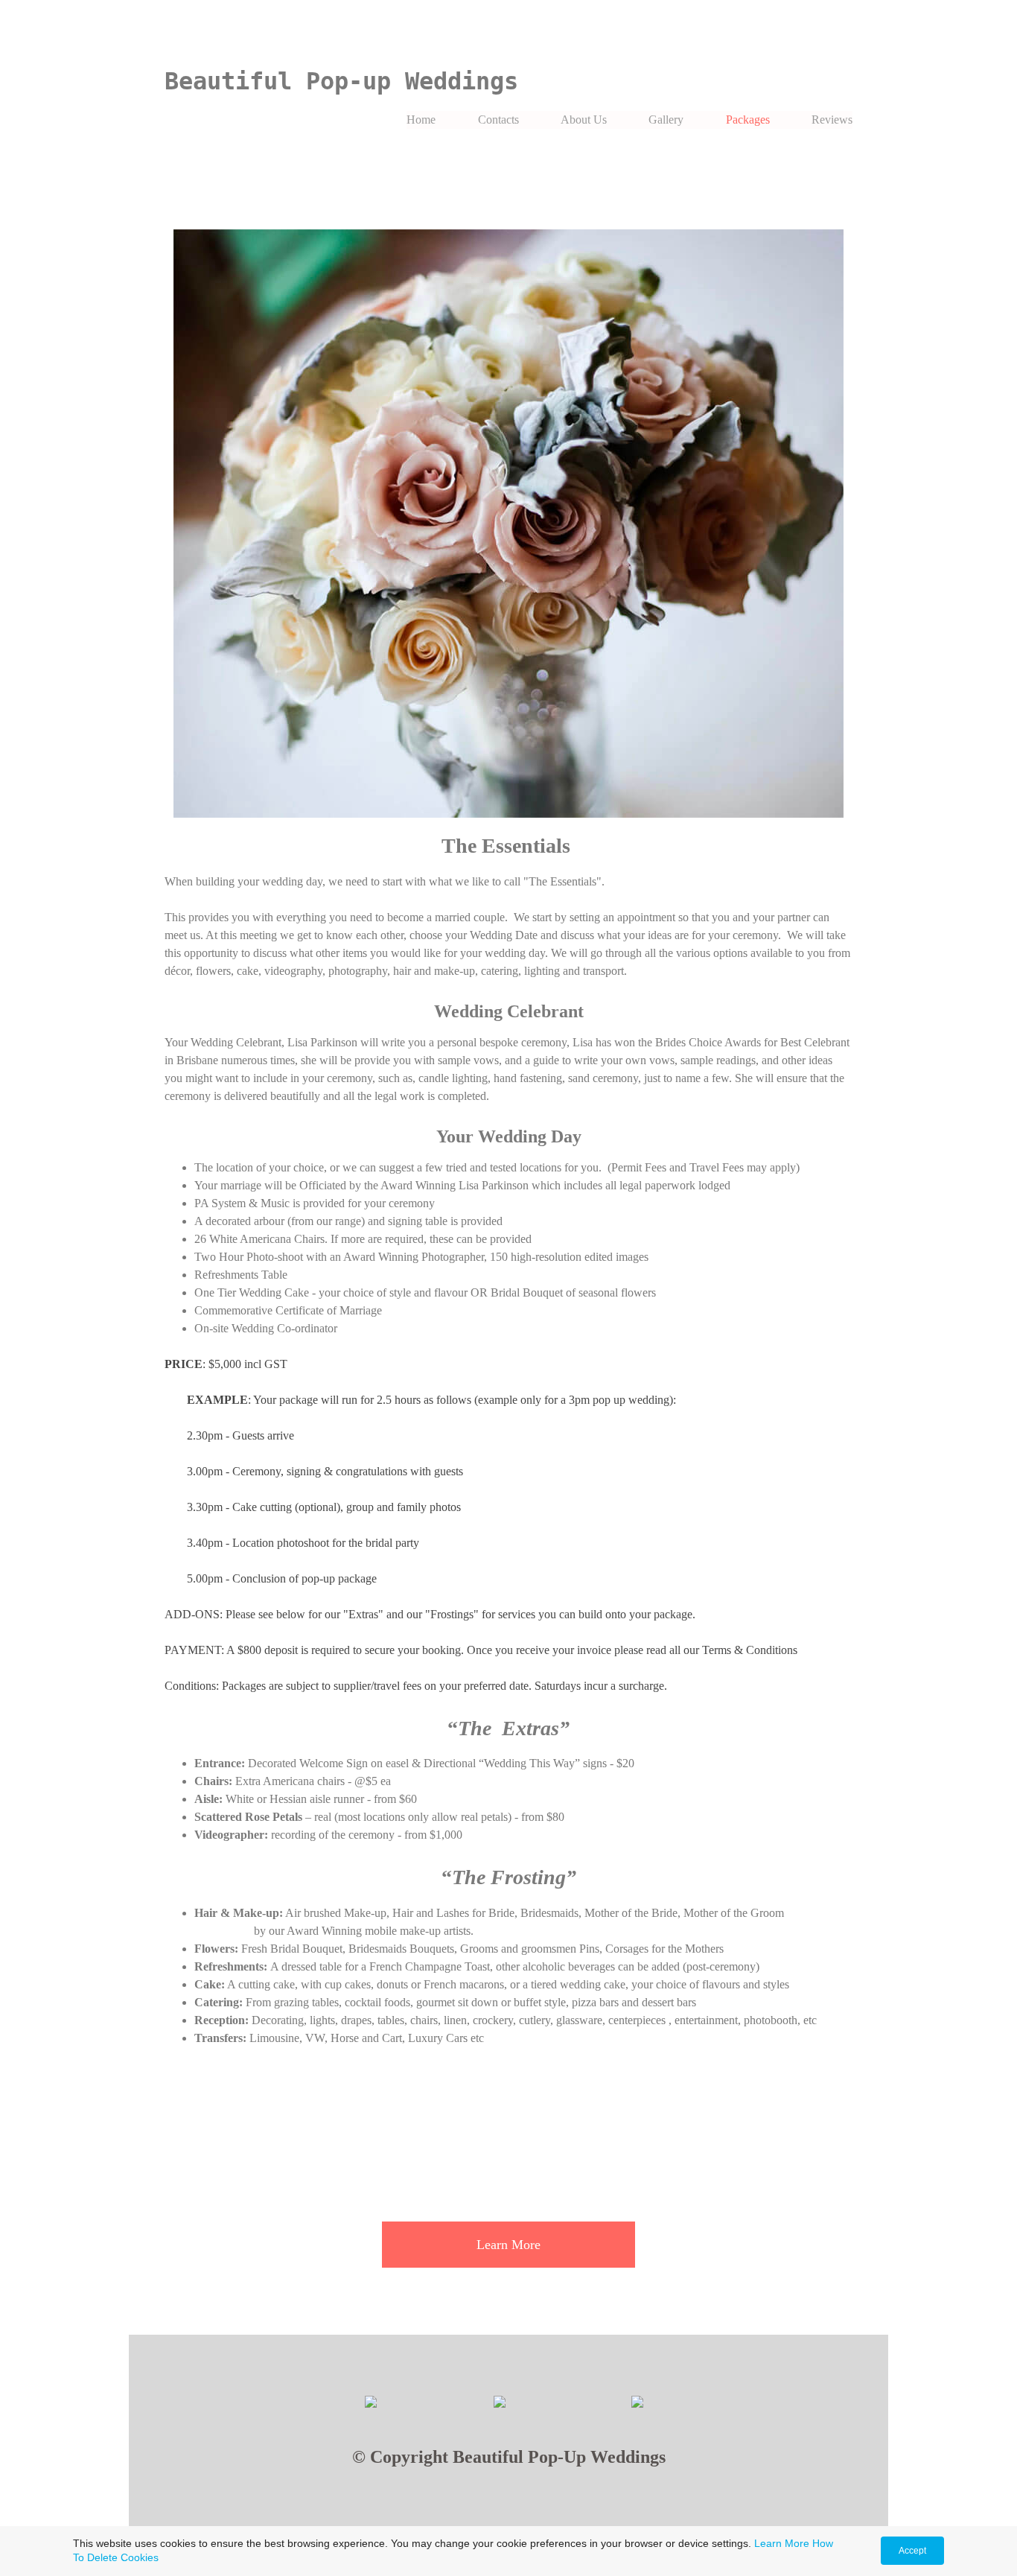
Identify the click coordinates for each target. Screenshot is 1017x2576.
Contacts (498, 120)
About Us (584, 120)
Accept (912, 2551)
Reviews (832, 120)
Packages (748, 120)
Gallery (666, 120)
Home (421, 120)
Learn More (782, 2543)
